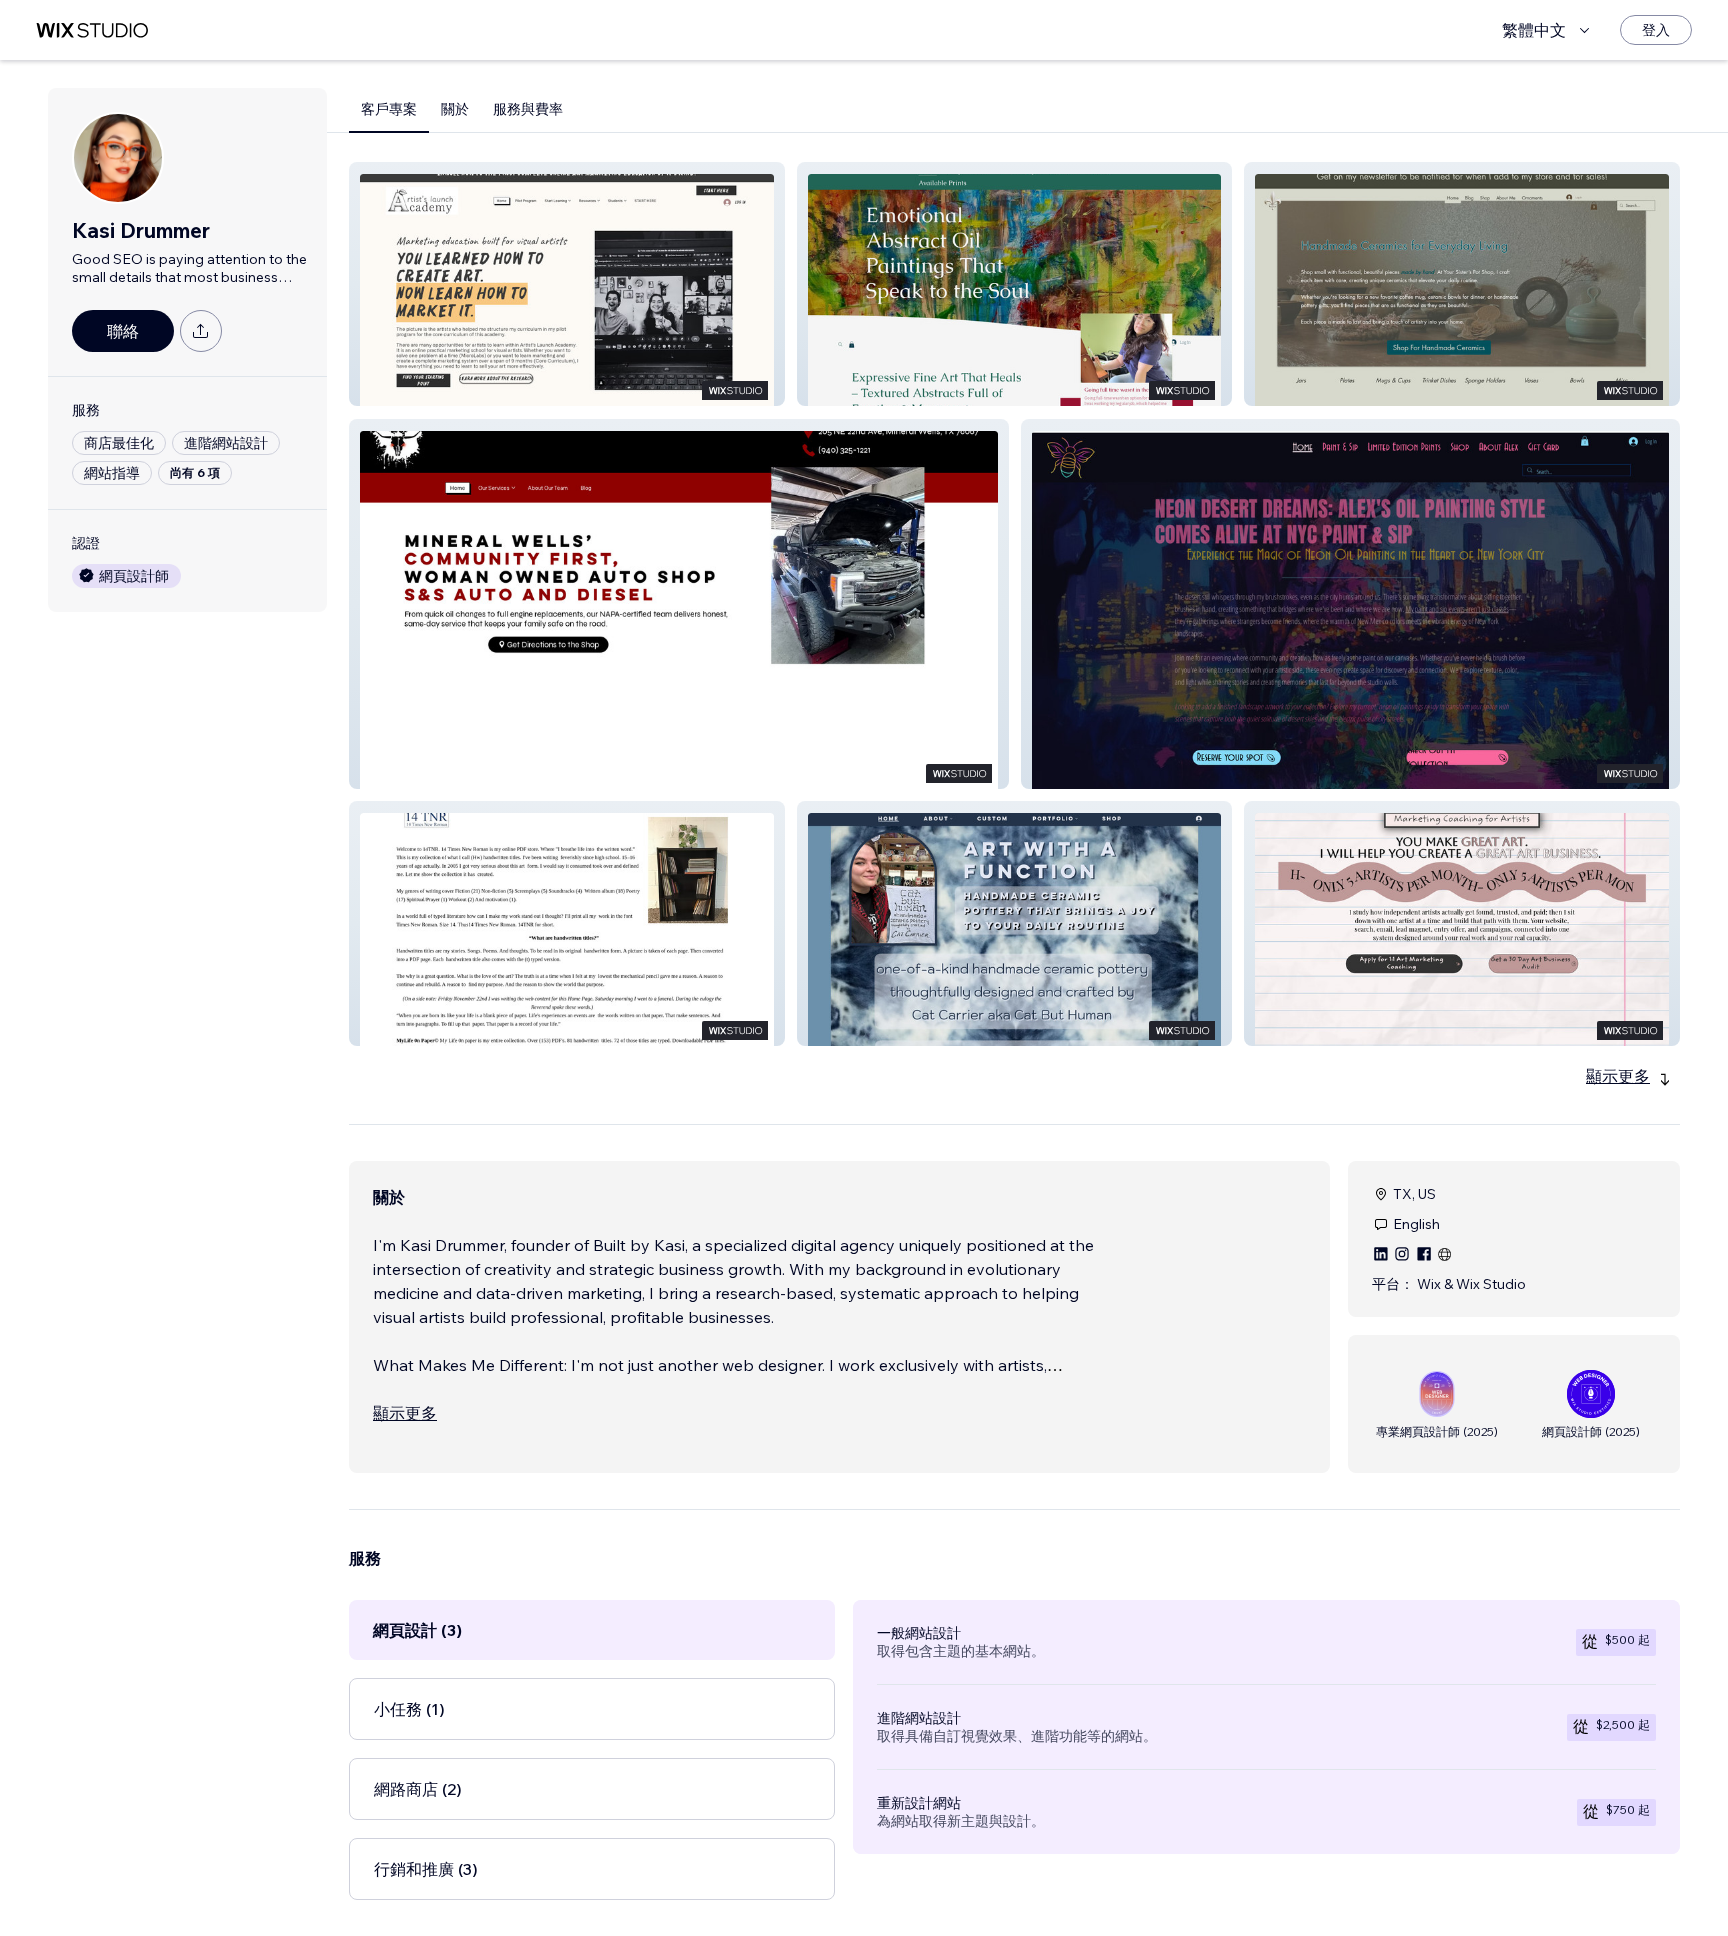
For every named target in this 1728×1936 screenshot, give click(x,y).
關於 (455, 109)
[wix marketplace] (92, 30)
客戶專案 (389, 109)
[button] (567, 284)
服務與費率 (528, 109)
